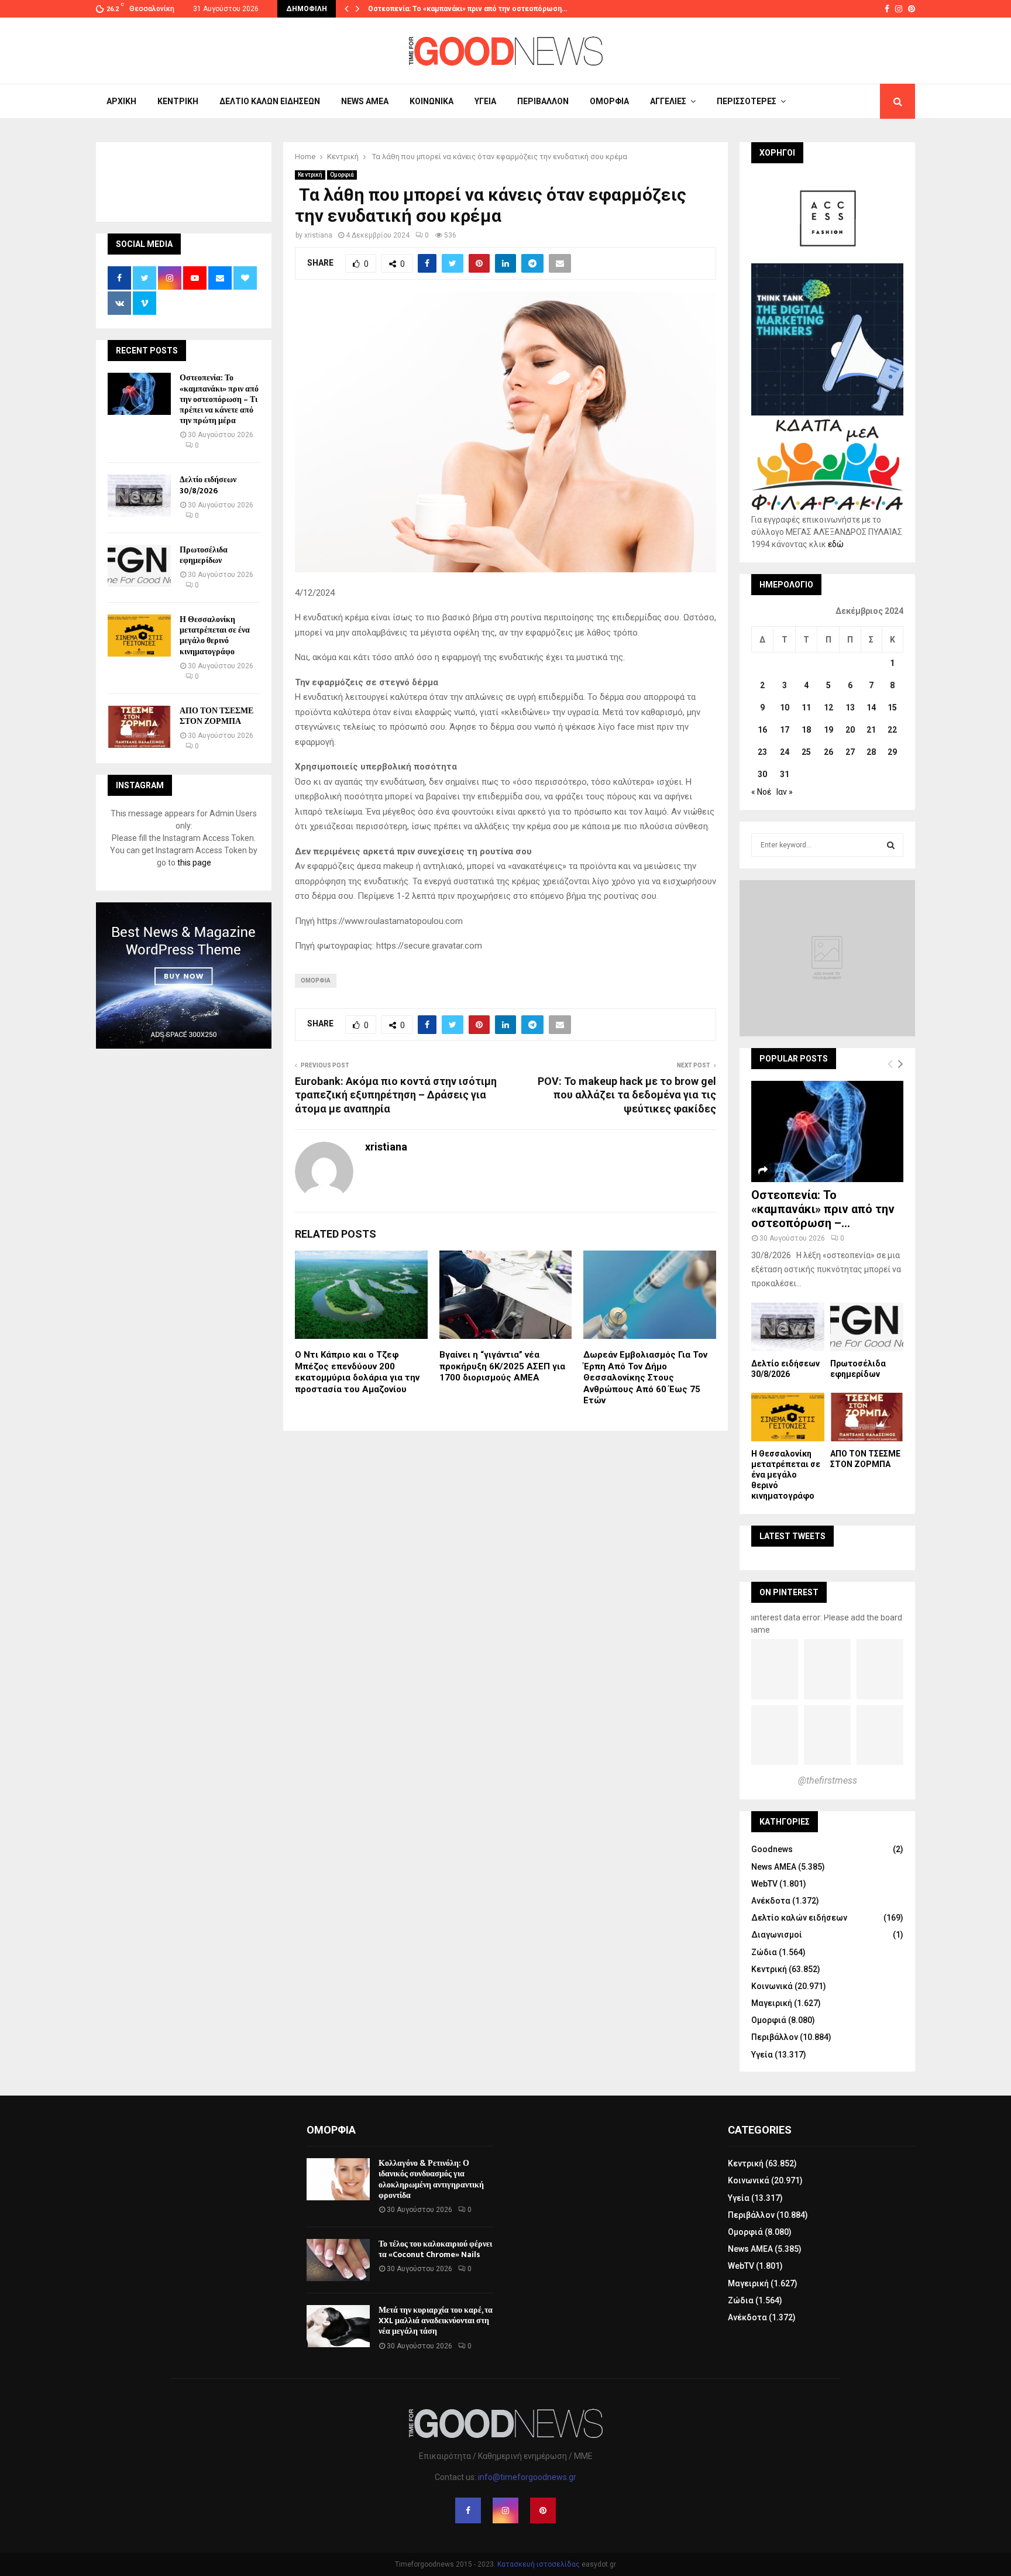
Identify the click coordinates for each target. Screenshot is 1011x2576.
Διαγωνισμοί (777, 1935)
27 (850, 752)
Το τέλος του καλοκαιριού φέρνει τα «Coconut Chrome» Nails (435, 2249)
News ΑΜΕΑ (365, 101)
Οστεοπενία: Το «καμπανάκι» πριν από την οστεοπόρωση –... (823, 1209)
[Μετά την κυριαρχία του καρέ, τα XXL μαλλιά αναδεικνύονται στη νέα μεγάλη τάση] (338, 2326)
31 (785, 774)
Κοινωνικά (431, 101)
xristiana (318, 235)
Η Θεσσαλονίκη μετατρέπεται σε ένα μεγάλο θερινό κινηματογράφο (215, 636)
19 (828, 730)
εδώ (836, 544)
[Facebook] (468, 2510)
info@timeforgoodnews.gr (527, 2477)
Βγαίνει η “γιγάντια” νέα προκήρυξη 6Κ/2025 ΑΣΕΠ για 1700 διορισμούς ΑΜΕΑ (502, 1366)
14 (871, 707)
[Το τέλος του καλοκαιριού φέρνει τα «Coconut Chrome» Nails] (338, 2260)
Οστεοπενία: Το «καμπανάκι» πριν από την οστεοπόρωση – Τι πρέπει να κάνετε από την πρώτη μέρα (219, 399)
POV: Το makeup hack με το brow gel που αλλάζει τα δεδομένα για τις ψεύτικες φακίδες (627, 1095)
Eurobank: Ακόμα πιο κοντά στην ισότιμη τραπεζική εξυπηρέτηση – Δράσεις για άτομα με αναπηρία (396, 1095)
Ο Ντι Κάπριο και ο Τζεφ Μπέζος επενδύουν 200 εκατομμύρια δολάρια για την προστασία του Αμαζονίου (357, 1372)
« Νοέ (761, 792)
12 (828, 707)
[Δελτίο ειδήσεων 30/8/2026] (139, 496)
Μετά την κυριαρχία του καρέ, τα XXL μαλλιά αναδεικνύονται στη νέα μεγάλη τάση (436, 2321)
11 (806, 707)
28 (871, 752)
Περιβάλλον (543, 101)
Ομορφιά (609, 101)
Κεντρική (178, 101)
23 (762, 752)
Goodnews (772, 1849)
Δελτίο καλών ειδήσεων (270, 101)
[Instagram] (505, 2510)
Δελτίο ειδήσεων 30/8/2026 (208, 485)
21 (871, 730)
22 (892, 730)
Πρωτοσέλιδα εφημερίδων (204, 555)
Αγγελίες (668, 101)
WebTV (764, 1884)
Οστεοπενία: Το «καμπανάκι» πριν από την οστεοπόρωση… (467, 9)
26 (828, 752)
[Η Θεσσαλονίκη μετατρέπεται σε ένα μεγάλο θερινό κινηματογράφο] (139, 636)
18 (806, 730)
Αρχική (121, 101)
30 (762, 774)
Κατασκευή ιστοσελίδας (539, 2564)
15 (892, 707)
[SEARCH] (891, 845)
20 (850, 730)
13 (850, 707)
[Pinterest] (543, 2510)
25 (806, 752)
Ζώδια (764, 1952)
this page (194, 863)
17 (785, 730)
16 (762, 730)
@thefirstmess (828, 1780)
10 (785, 707)
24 (785, 752)
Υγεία (485, 101)
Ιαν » (785, 792)
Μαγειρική (772, 2003)
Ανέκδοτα (771, 1901)
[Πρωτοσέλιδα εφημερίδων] (139, 566)
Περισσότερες (747, 101)
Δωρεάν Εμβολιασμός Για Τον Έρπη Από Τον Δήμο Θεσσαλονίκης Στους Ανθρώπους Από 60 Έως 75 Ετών (645, 1378)
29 (892, 752)
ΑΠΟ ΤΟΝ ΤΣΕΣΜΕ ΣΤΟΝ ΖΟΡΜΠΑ (216, 716)
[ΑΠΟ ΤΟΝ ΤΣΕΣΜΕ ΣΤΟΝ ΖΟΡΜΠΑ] (139, 727)
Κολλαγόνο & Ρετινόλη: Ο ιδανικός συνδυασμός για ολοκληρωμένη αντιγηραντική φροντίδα (431, 2179)
